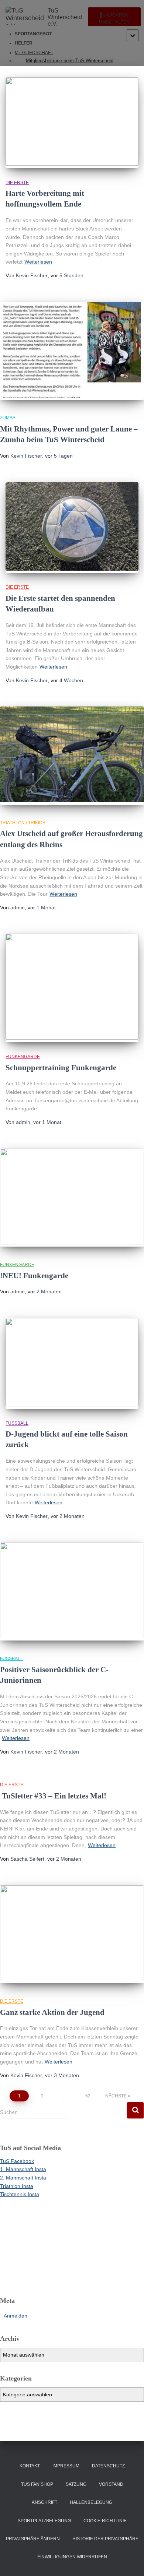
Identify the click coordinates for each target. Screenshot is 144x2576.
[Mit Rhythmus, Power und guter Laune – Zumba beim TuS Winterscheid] (72, 351)
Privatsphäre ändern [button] (33, 2539)
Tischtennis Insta (20, 2194)
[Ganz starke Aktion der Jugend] (72, 1934)
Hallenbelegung (91, 2502)
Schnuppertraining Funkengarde (61, 1068)
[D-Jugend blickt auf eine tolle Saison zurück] (72, 1363)
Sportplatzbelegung (44, 2521)
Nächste (116, 2096)
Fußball (17, 1423)
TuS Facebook (17, 2161)
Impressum (66, 2466)
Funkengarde (23, 1057)
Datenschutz (108, 2466)
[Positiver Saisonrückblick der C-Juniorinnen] (72, 1592)
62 (88, 2096)
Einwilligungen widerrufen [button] (72, 2557)
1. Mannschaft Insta (23, 2169)
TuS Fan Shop (37, 2484)
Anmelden (16, 2316)
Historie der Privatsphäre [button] (105, 2539)
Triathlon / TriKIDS (23, 823)
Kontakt (30, 2466)
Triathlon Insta (17, 2186)
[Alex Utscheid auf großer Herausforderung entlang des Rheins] (72, 756)
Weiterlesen (38, 262)
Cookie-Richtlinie (105, 2521)
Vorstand (111, 2484)
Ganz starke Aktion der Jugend (52, 2012)
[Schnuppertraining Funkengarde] (72, 988)
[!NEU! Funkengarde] (72, 1198)
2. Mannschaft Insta (23, 2178)
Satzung (76, 2484)
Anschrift (44, 2502)
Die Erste (17, 183)
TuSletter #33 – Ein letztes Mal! (53, 1796)
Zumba (8, 418)
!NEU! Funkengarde (34, 1276)
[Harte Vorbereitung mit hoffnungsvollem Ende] (72, 123)
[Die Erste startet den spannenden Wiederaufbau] (72, 528)
